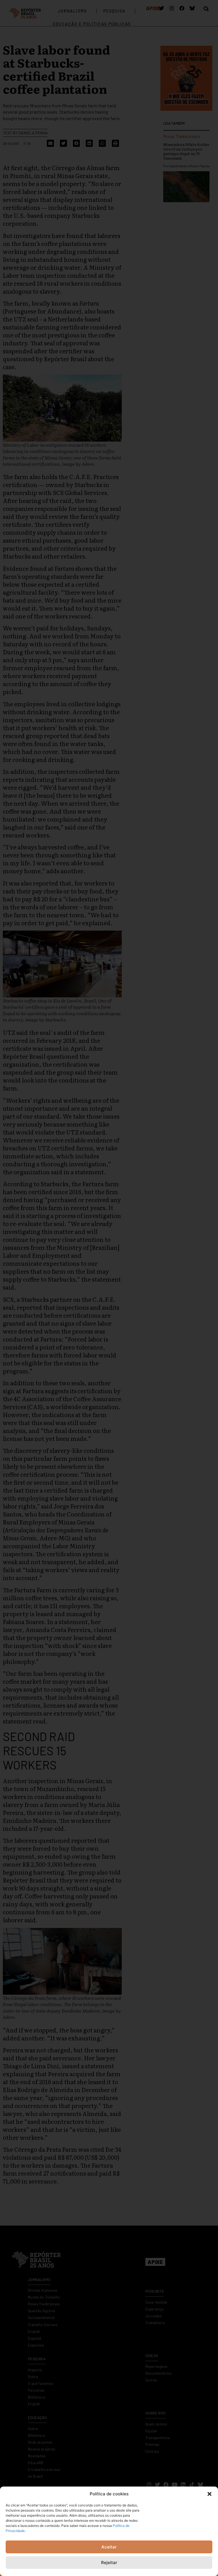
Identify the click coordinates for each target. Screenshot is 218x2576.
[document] (109, 1288)
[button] (209, 2494)
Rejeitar (109, 2563)
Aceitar (109, 2547)
